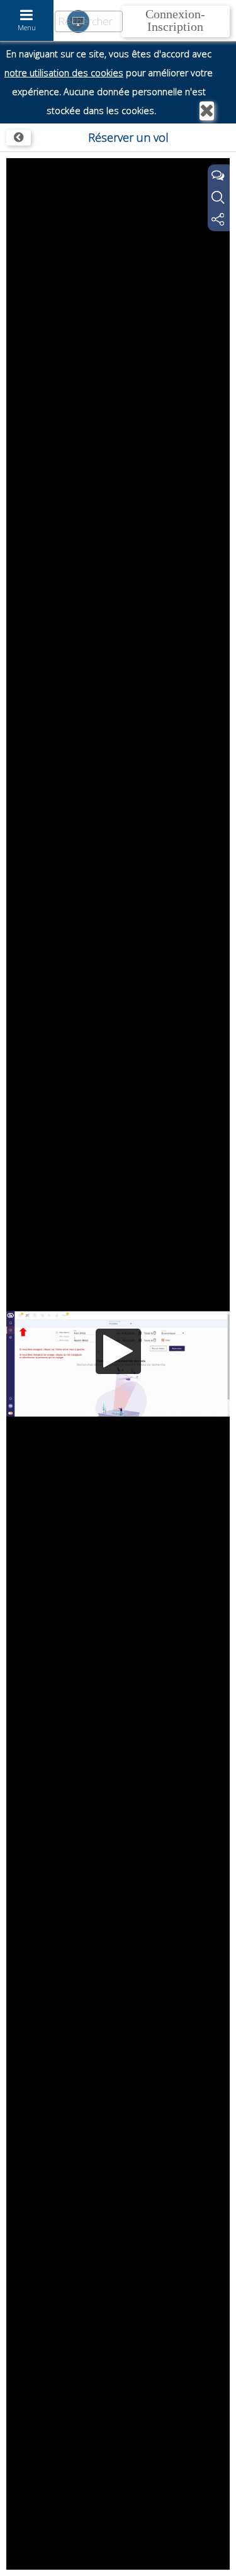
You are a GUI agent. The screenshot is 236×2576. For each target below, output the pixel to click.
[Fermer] (207, 111)
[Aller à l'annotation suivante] (225, 2545)
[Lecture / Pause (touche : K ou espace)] (21, 2558)
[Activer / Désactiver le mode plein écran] (214, 2558)
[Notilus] (19, 138)
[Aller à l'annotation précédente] (11, 2545)
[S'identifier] (176, 21)
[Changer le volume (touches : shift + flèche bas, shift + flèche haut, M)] (155, 2558)
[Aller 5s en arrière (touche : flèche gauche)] (51, 2558)
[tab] (219, 176)
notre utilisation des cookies (64, 73)
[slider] (118, 2546)
